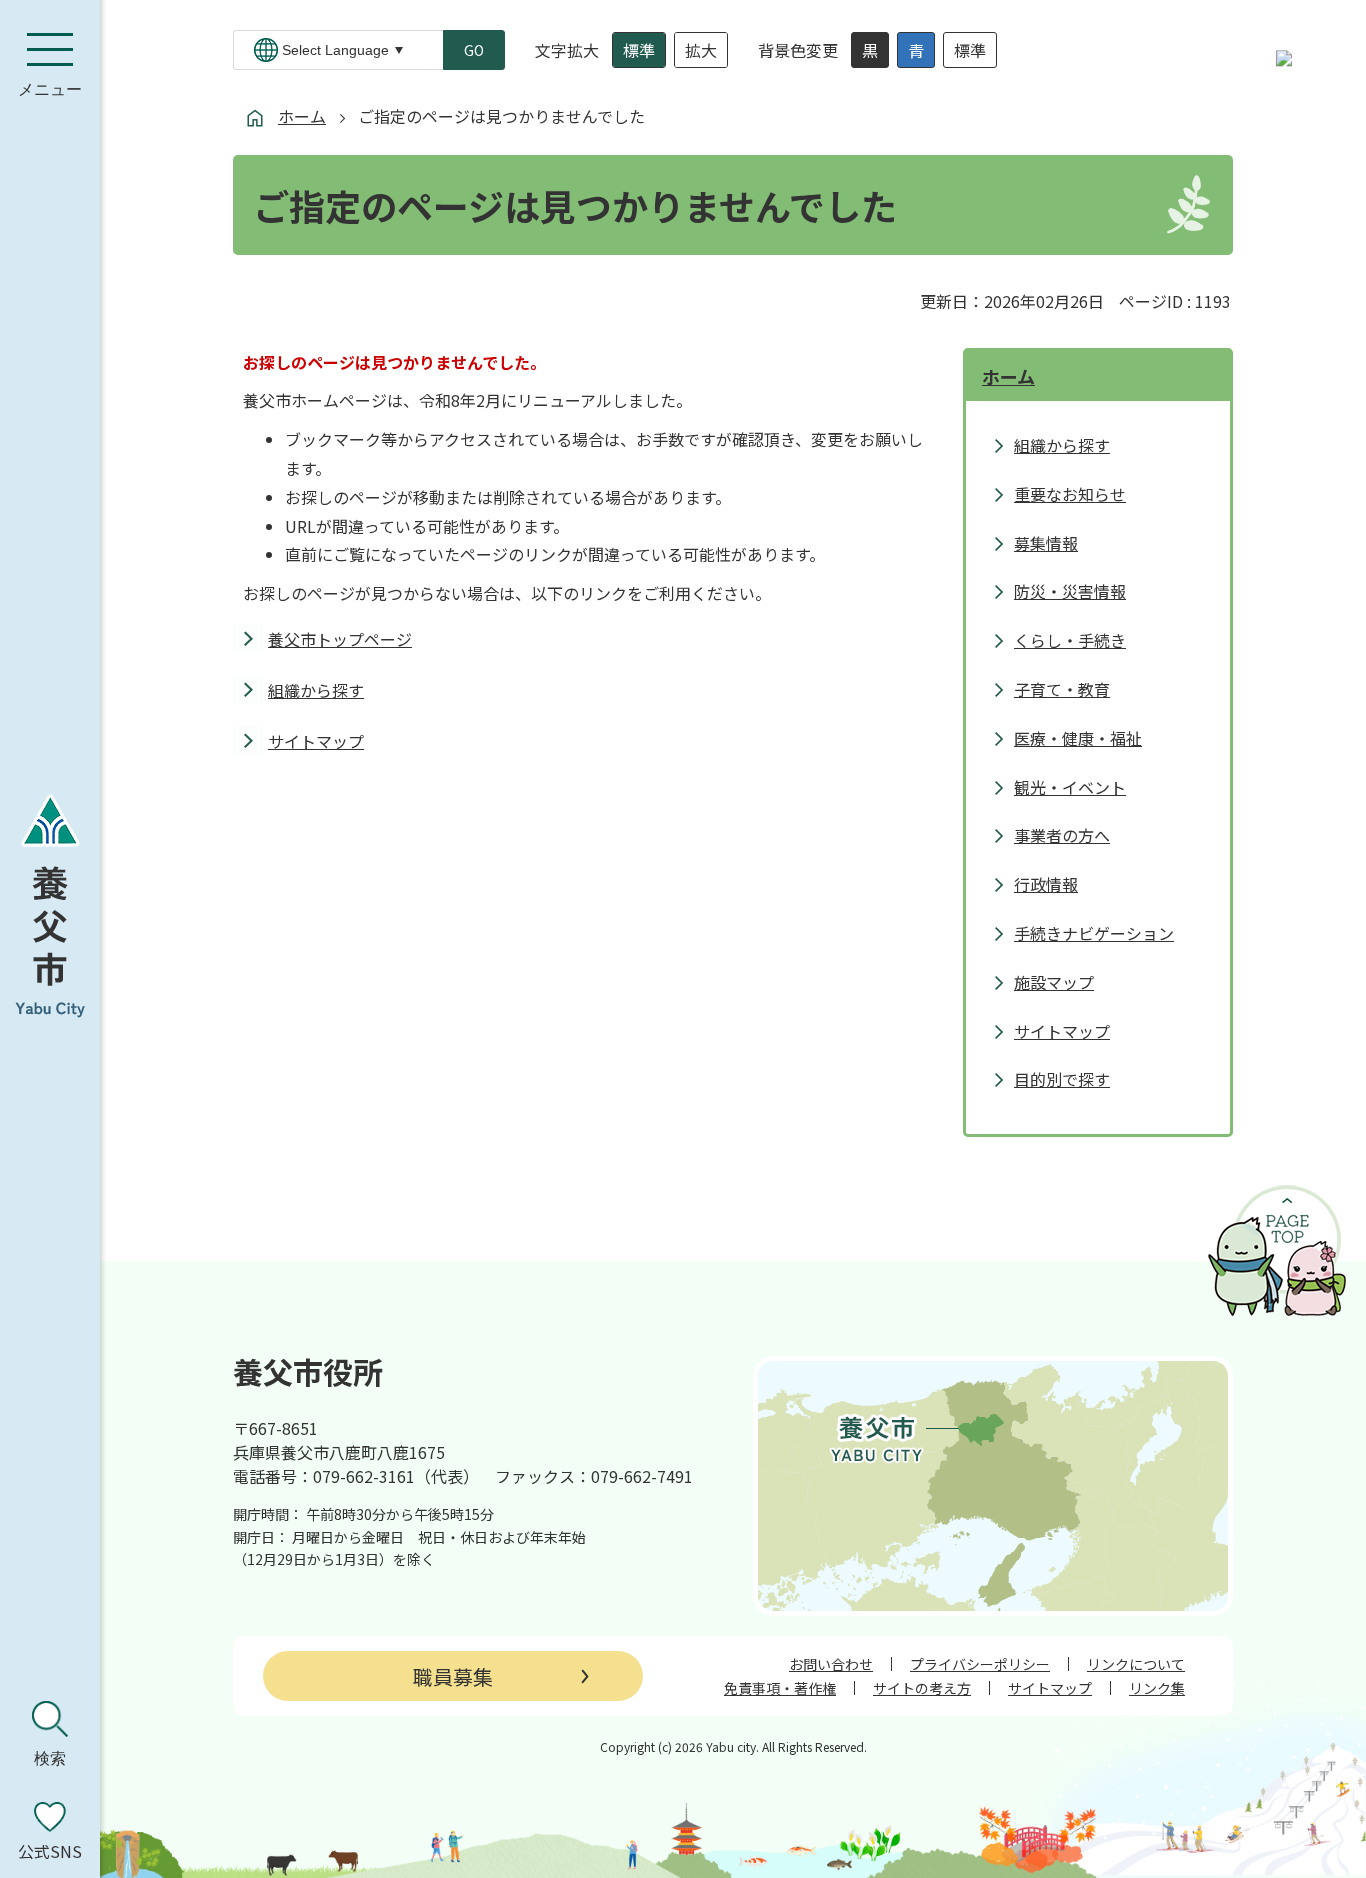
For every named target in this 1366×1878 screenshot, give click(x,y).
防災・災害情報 (1070, 591)
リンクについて (1136, 1664)
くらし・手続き (1070, 640)
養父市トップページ (340, 639)
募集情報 (1046, 543)
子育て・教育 (1062, 689)
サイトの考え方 (922, 1688)
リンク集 (1157, 1688)
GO (474, 50)
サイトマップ (316, 741)
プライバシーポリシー (980, 1664)
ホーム (302, 116)
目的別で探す (1062, 1079)
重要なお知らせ (1070, 494)
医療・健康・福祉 (1078, 738)
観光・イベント (1070, 787)
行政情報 (1046, 884)
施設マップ (1054, 982)
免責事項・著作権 (780, 1688)
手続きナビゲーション (1094, 933)
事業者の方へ (1062, 835)
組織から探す (316, 690)
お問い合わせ (831, 1664)
